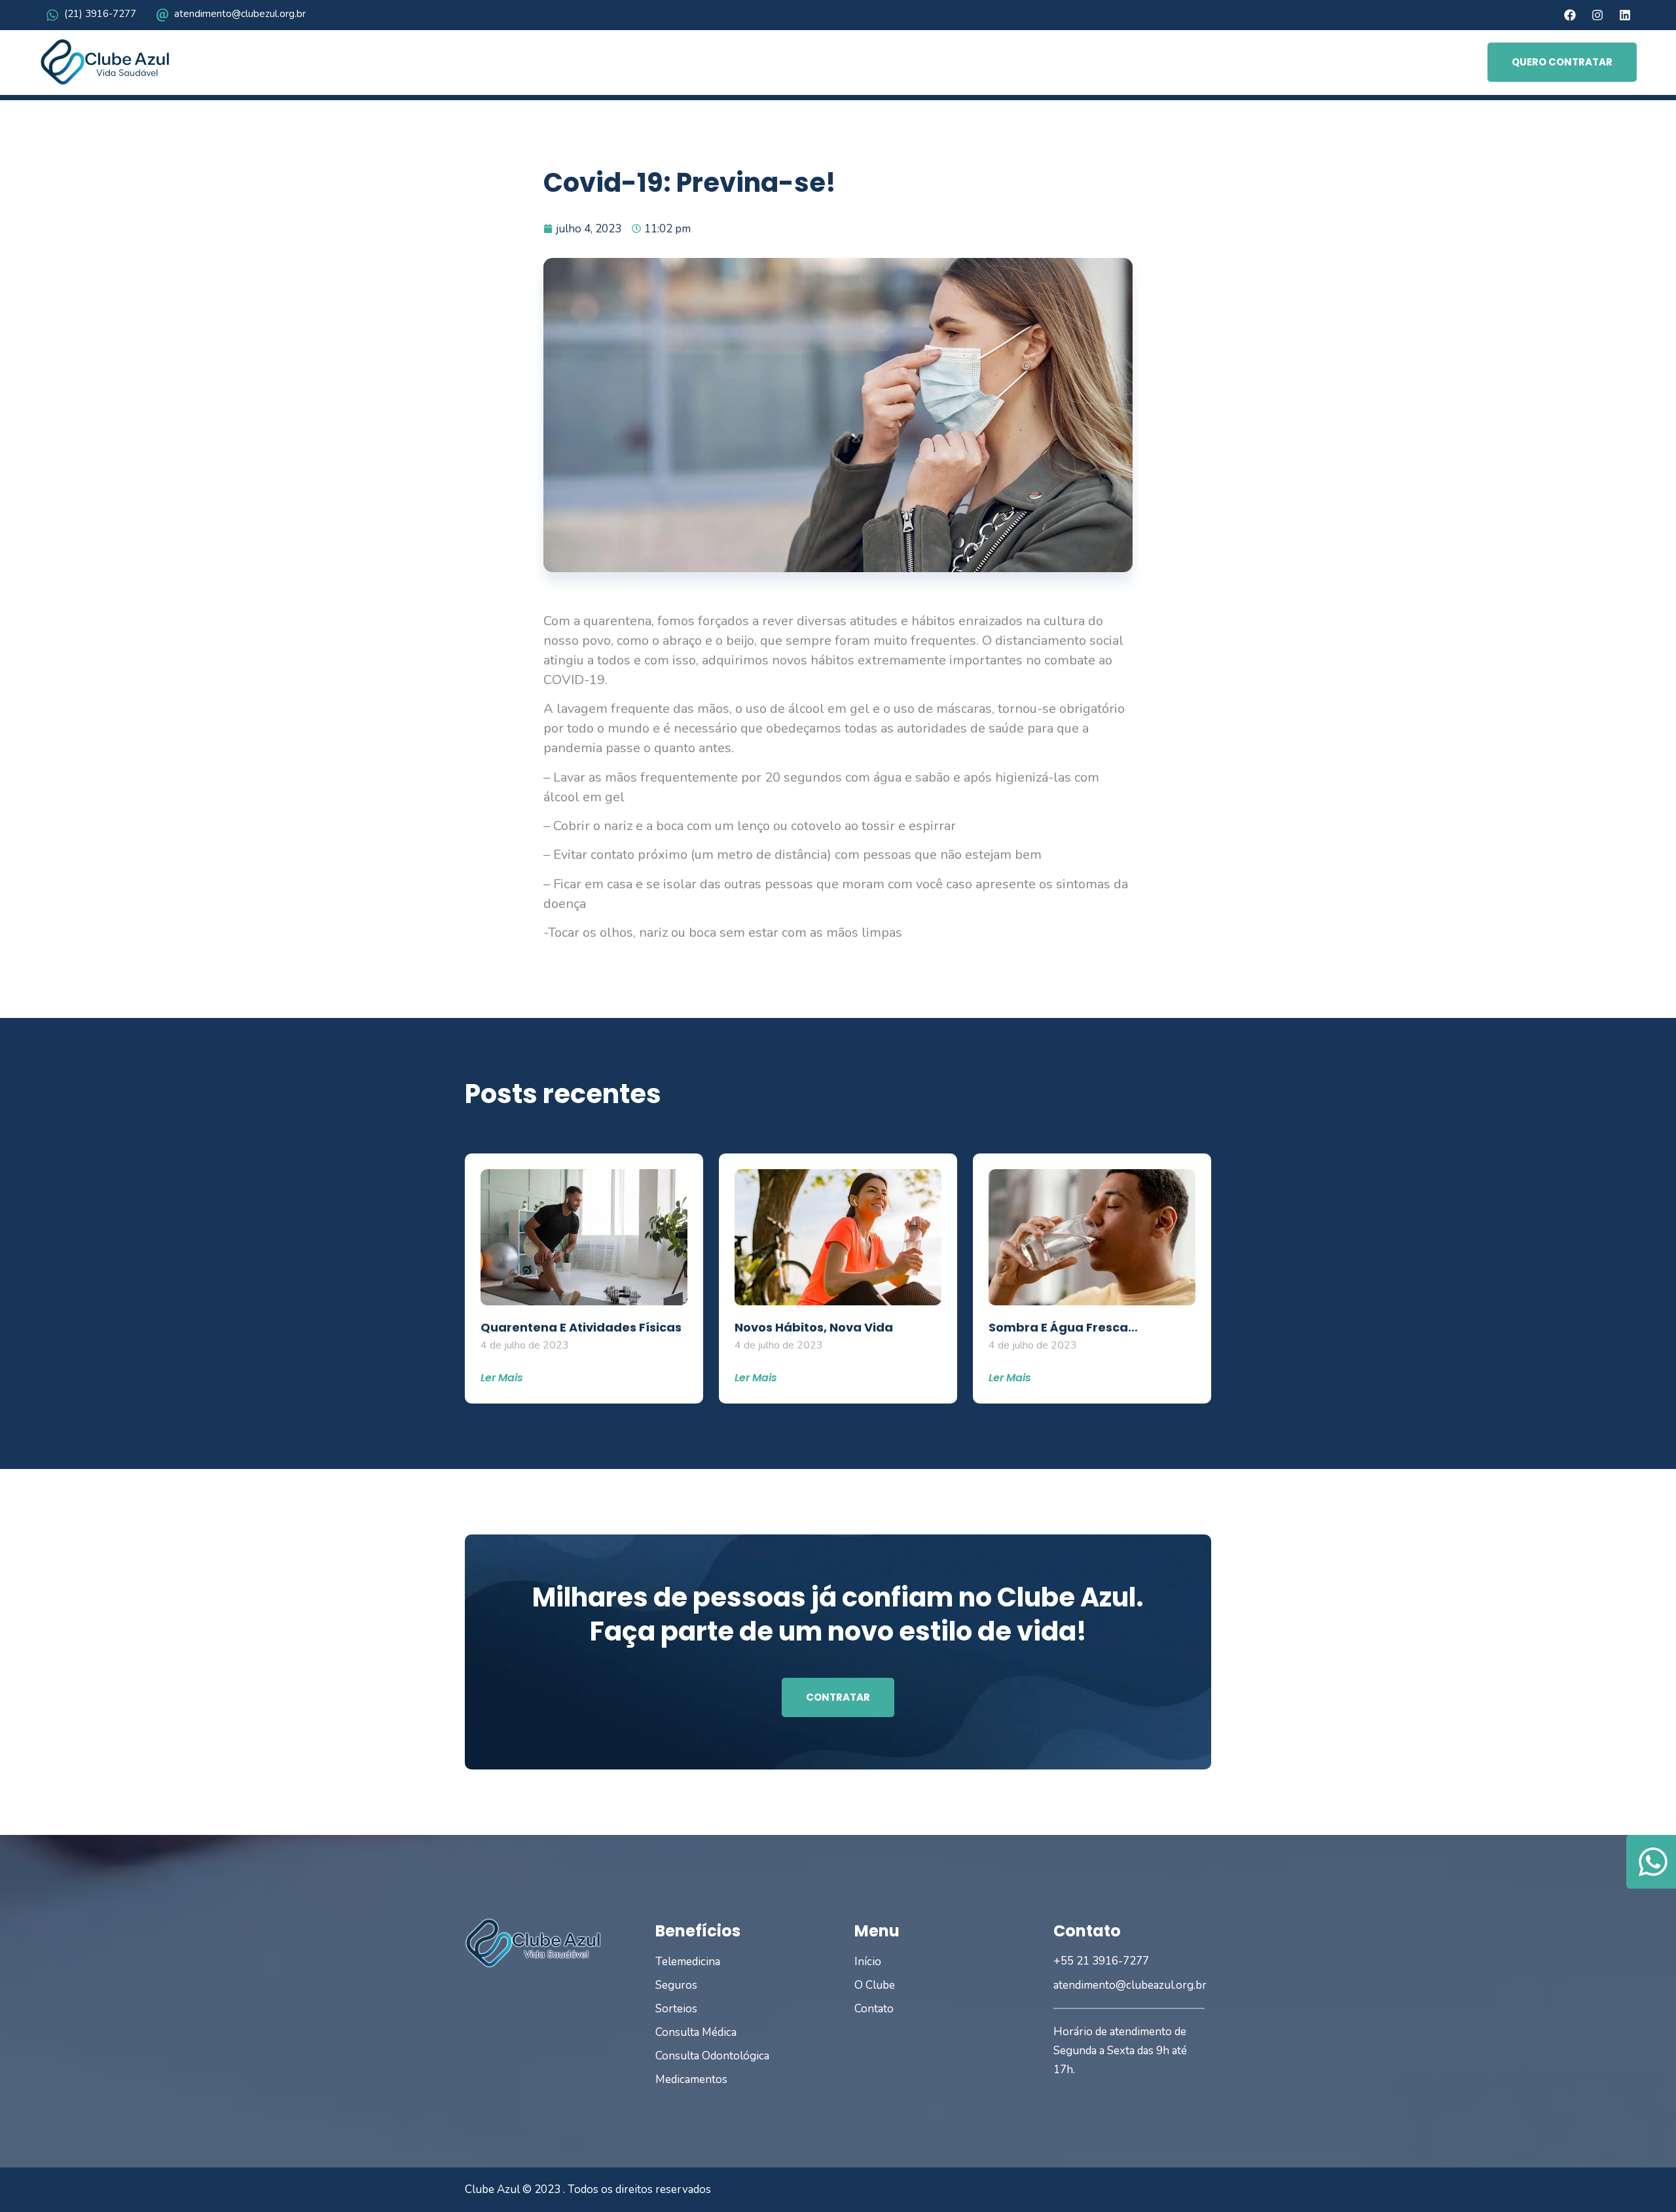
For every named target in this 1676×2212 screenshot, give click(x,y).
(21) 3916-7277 (100, 14)
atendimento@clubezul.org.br (240, 14)
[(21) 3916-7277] (52, 15)
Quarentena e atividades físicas (581, 1327)
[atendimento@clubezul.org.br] (162, 15)
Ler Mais (502, 1378)
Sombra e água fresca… (1063, 1327)
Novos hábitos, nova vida (814, 1327)
